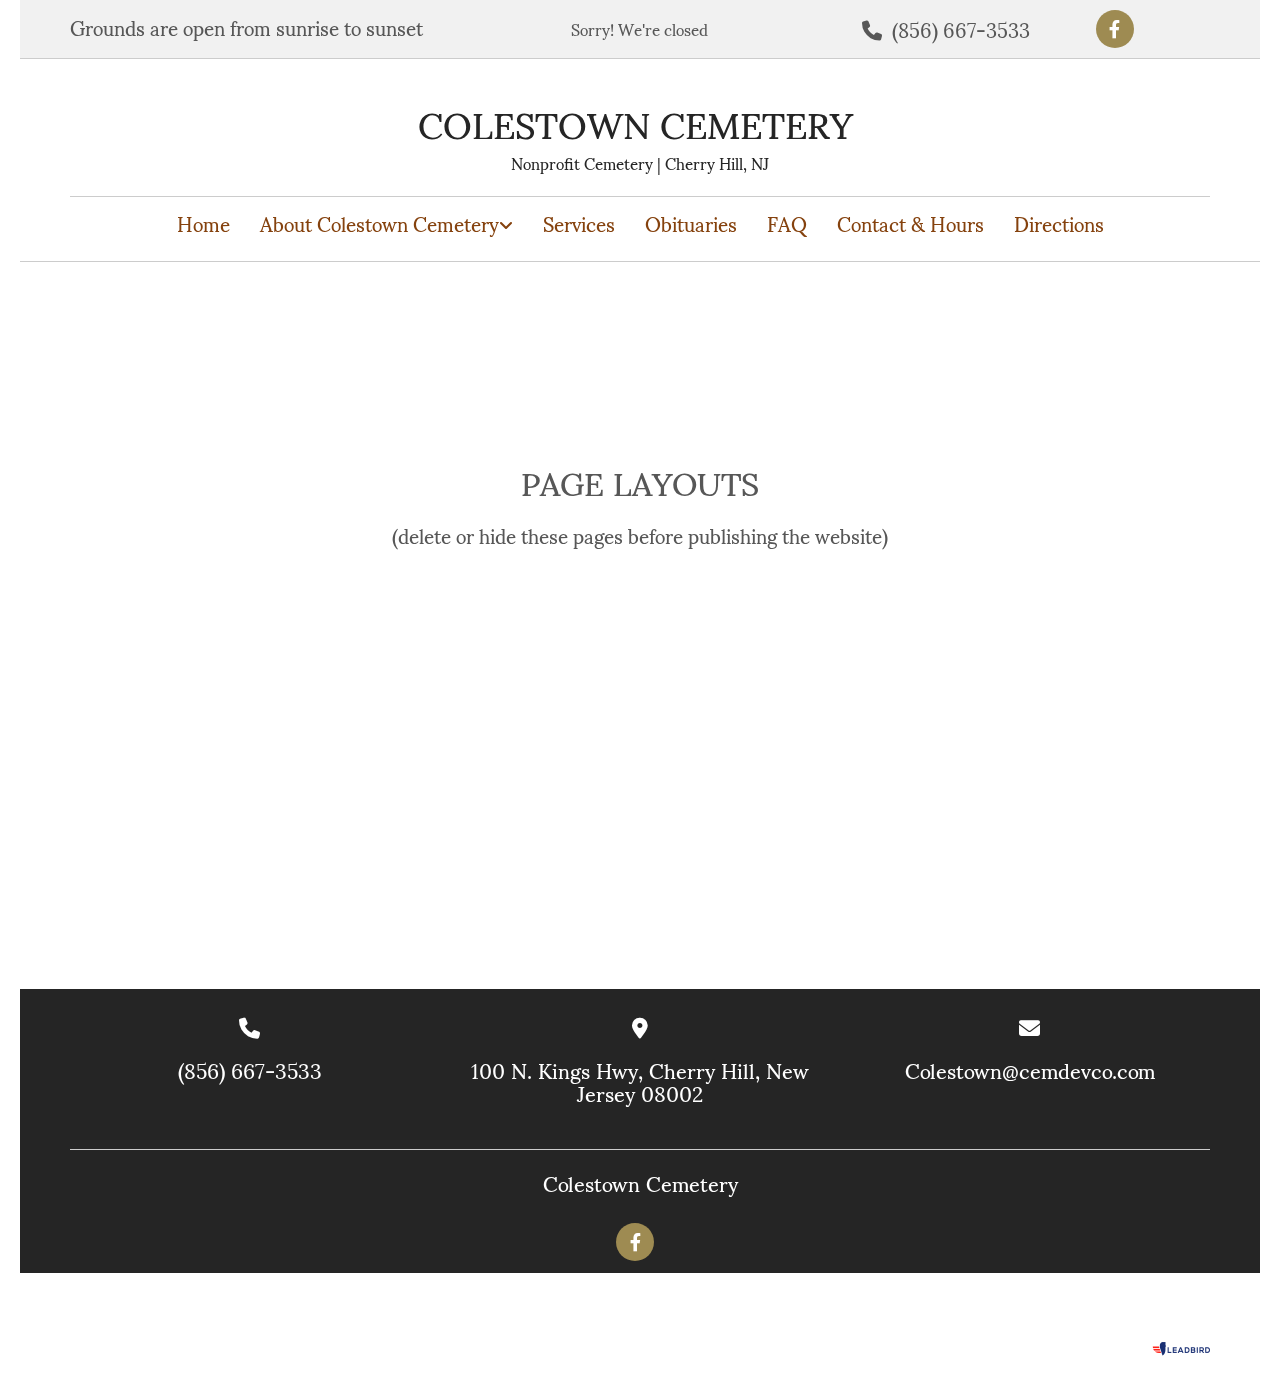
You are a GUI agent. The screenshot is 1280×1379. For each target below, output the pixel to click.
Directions (1059, 224)
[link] (386, 224)
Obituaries (691, 224)
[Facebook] (1115, 29)
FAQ (787, 224)
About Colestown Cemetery (379, 224)
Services (579, 224)
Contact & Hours (910, 224)
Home (203, 224)
